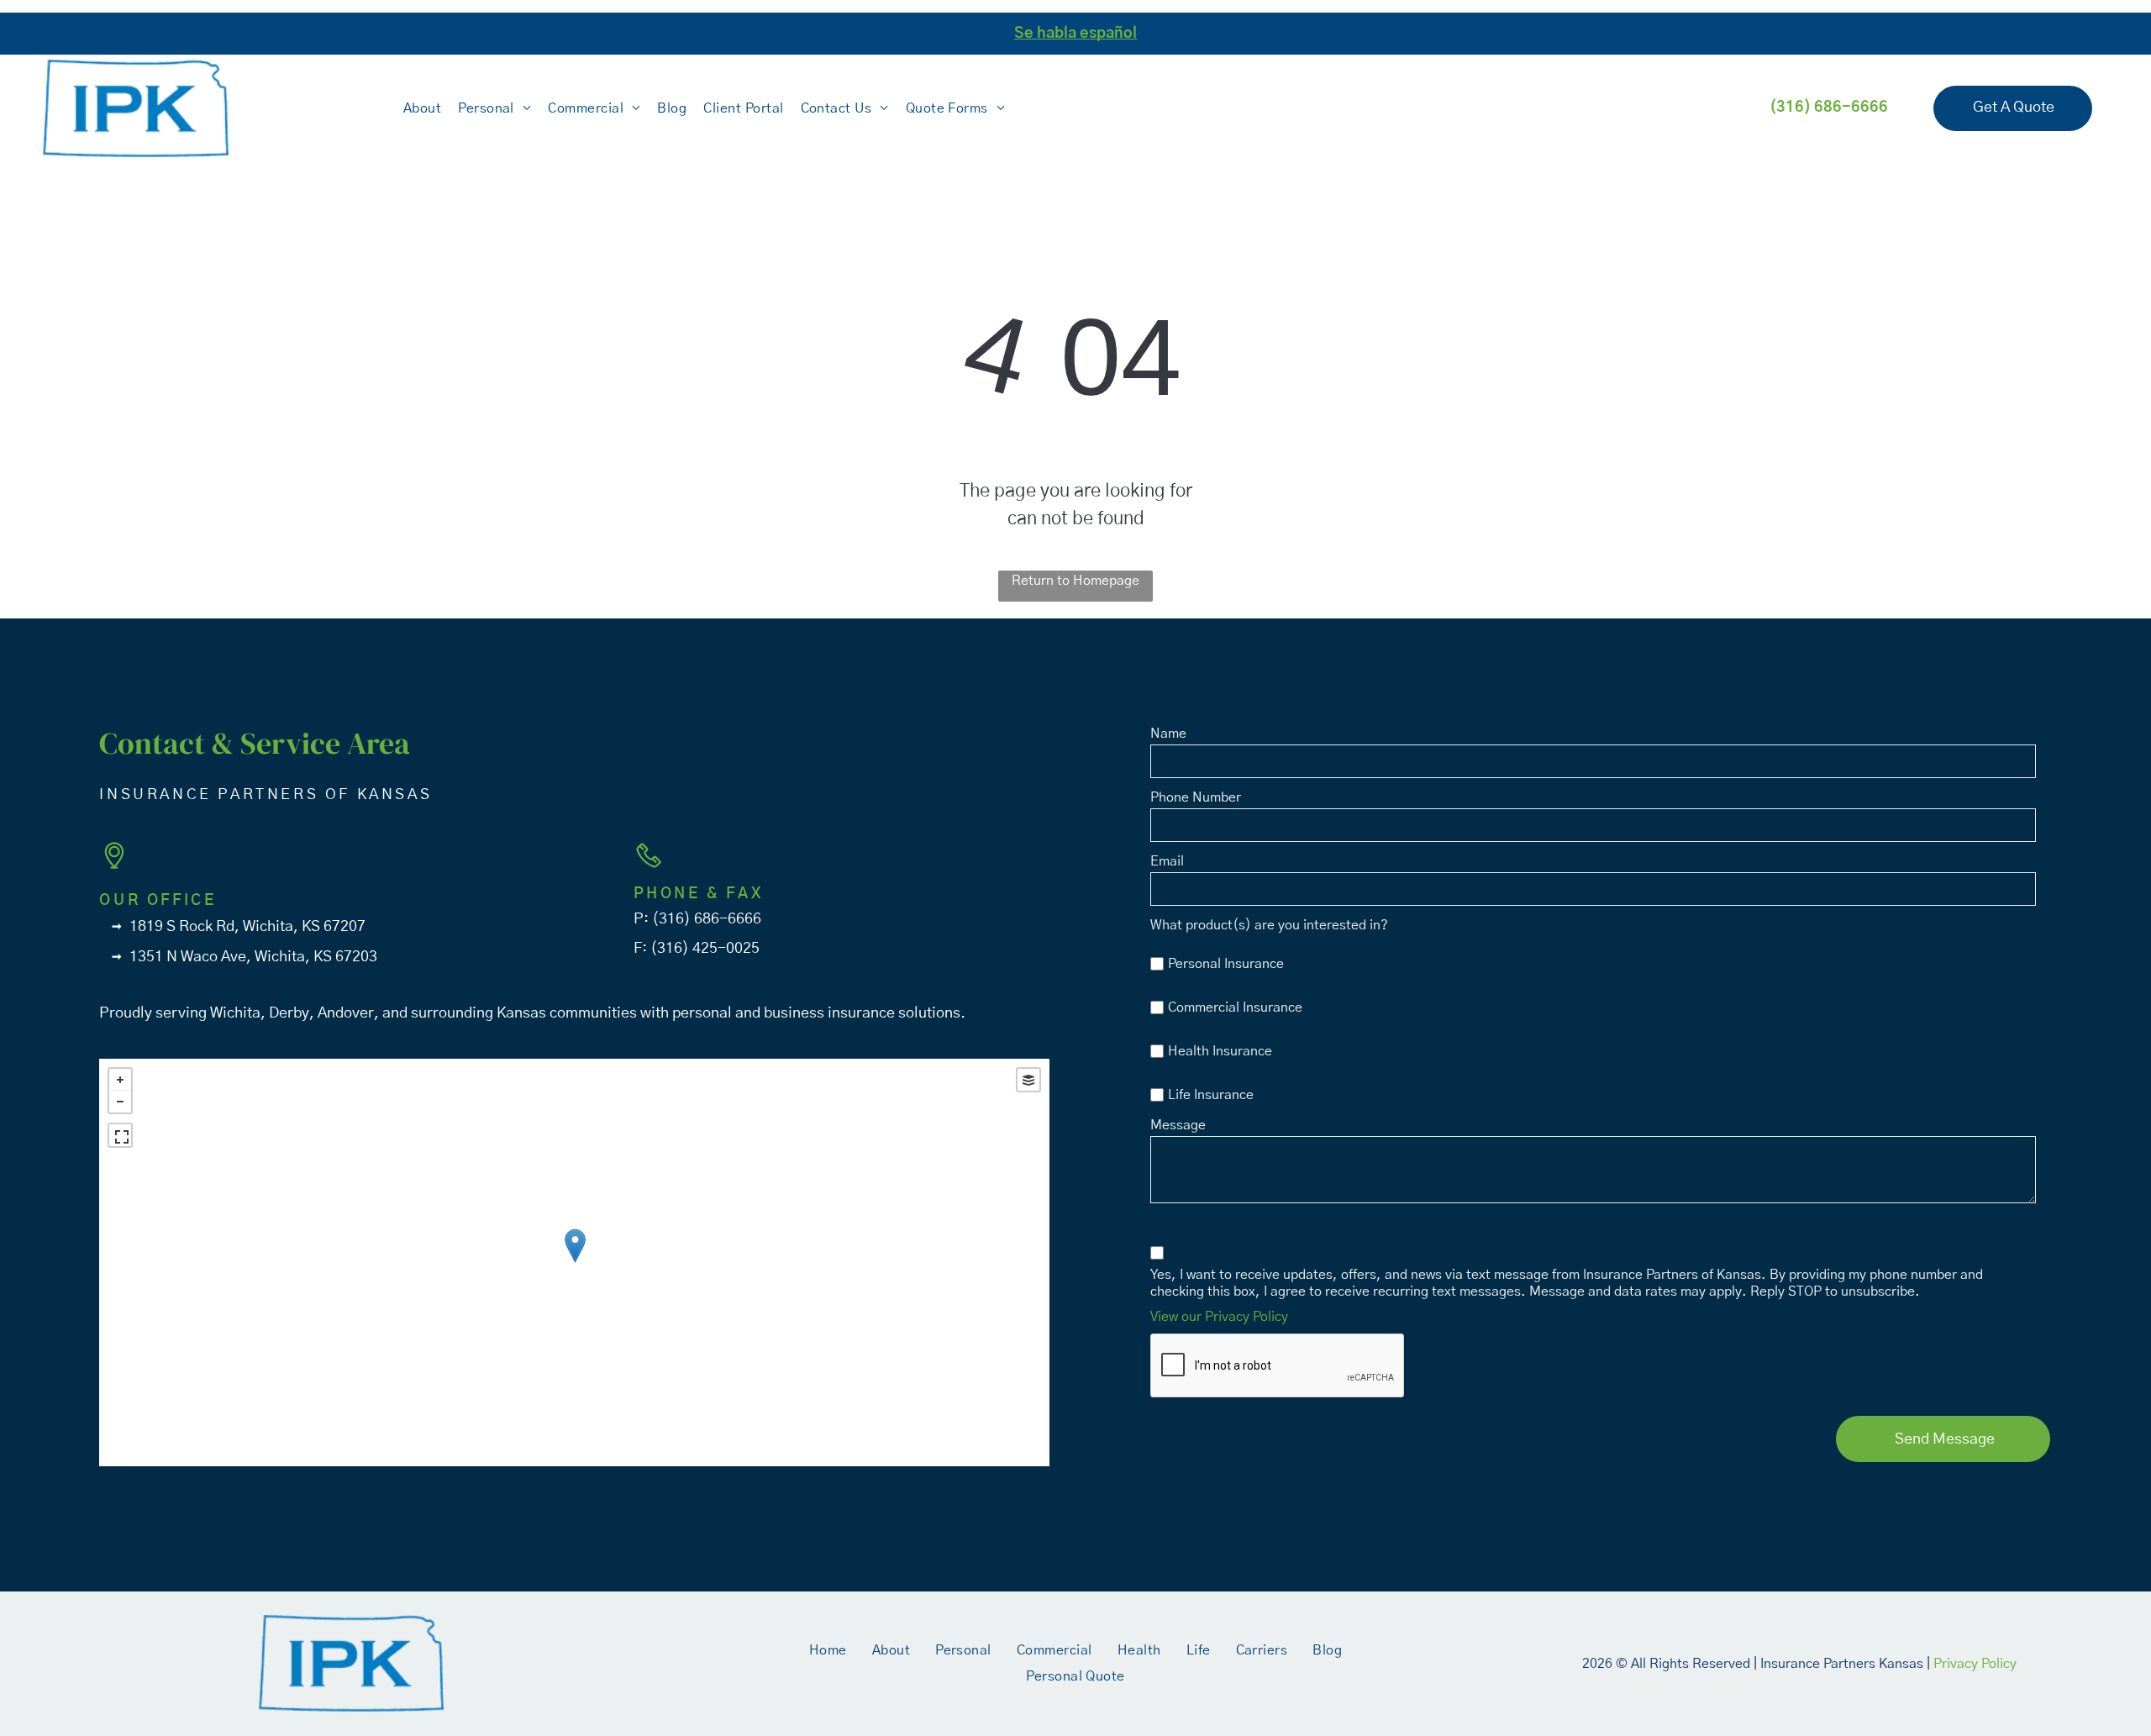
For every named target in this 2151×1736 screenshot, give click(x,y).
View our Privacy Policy (1219, 1317)
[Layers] (1028, 1080)
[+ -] (574, 1263)
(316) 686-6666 (707, 919)
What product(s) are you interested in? (1269, 925)
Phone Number (1196, 797)
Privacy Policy (1975, 1664)
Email (1167, 861)
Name (1168, 734)
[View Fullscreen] (120, 1135)
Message (1178, 1125)
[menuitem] (422, 108)
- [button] (120, 1102)
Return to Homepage (1075, 581)
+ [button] (120, 1080)
